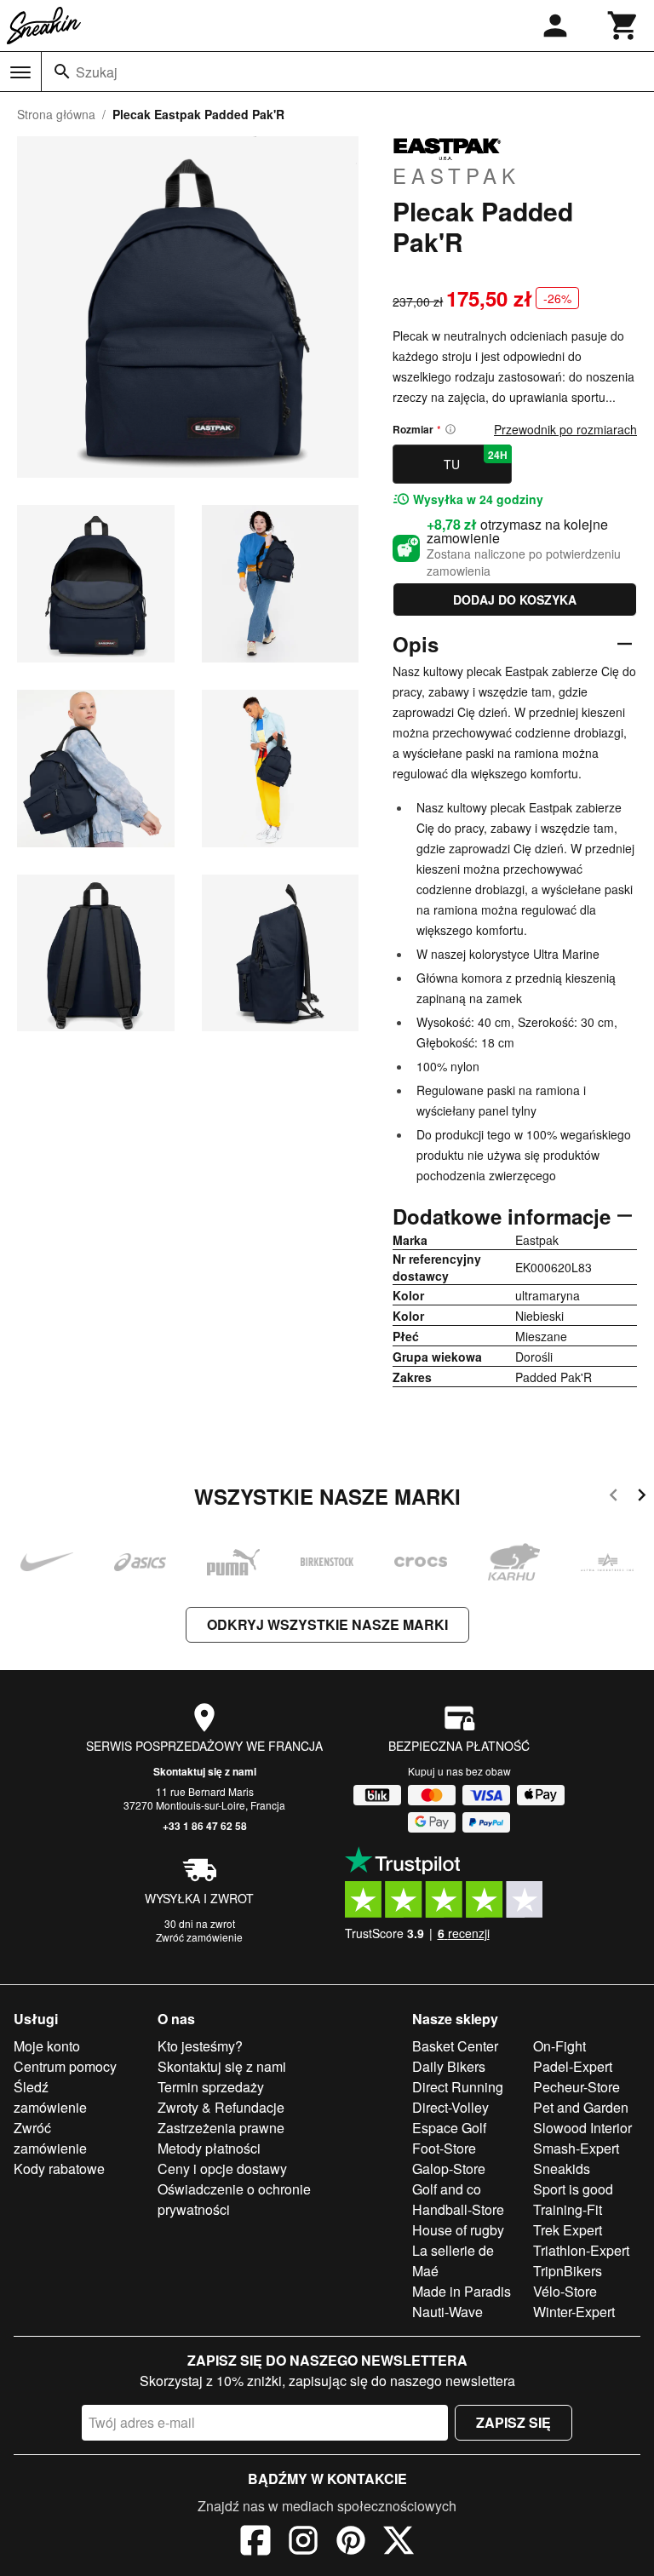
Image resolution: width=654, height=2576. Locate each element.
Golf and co (447, 2189)
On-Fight (559, 2046)
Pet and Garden (581, 2107)
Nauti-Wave (447, 2312)
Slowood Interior (582, 2128)
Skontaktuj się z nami (205, 1771)
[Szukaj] (62, 72)
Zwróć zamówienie (199, 1937)
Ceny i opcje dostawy (222, 2169)
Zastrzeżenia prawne (221, 2128)
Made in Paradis (462, 2291)
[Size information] (450, 429)
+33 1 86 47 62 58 (205, 1826)
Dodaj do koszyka (515, 600)
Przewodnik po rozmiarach (565, 429)
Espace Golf (449, 2128)
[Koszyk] (623, 26)
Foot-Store (444, 2148)
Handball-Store (458, 2209)
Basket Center (455, 2046)
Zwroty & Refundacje (221, 2107)
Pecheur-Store (577, 2087)
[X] (399, 2543)
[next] (642, 1497)
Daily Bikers (449, 2066)
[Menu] (20, 72)
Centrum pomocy (65, 2066)
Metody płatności (209, 2148)
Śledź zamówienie (50, 2097)
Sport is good (573, 2189)
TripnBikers (568, 2271)
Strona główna (56, 114)
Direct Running (458, 2087)
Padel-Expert (573, 2066)
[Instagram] (303, 2543)
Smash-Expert (576, 2148)
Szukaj (97, 72)
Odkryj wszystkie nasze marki (327, 1624)
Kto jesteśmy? (200, 2046)
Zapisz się (513, 2422)
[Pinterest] (351, 2543)
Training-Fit (568, 2209)
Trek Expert (568, 2230)
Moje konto (47, 2046)
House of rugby (458, 2230)
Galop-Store (449, 2169)
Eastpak (456, 175)
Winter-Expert (574, 2312)
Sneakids (562, 2169)
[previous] (614, 1497)
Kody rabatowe (59, 2169)
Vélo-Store (565, 2291)
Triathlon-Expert (581, 2250)
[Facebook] (255, 2543)
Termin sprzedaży (211, 2087)
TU (475, 460)
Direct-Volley (450, 2107)
